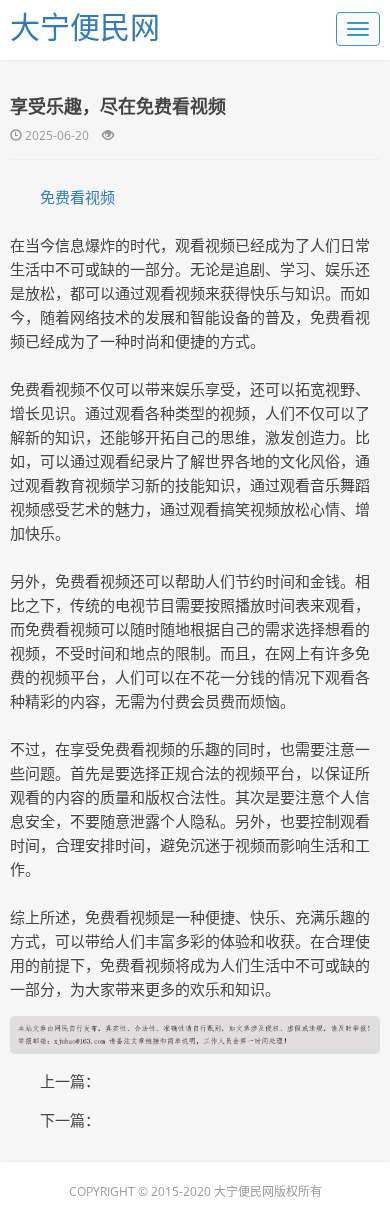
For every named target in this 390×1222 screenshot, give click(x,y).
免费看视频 (77, 197)
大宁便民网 (85, 26)
